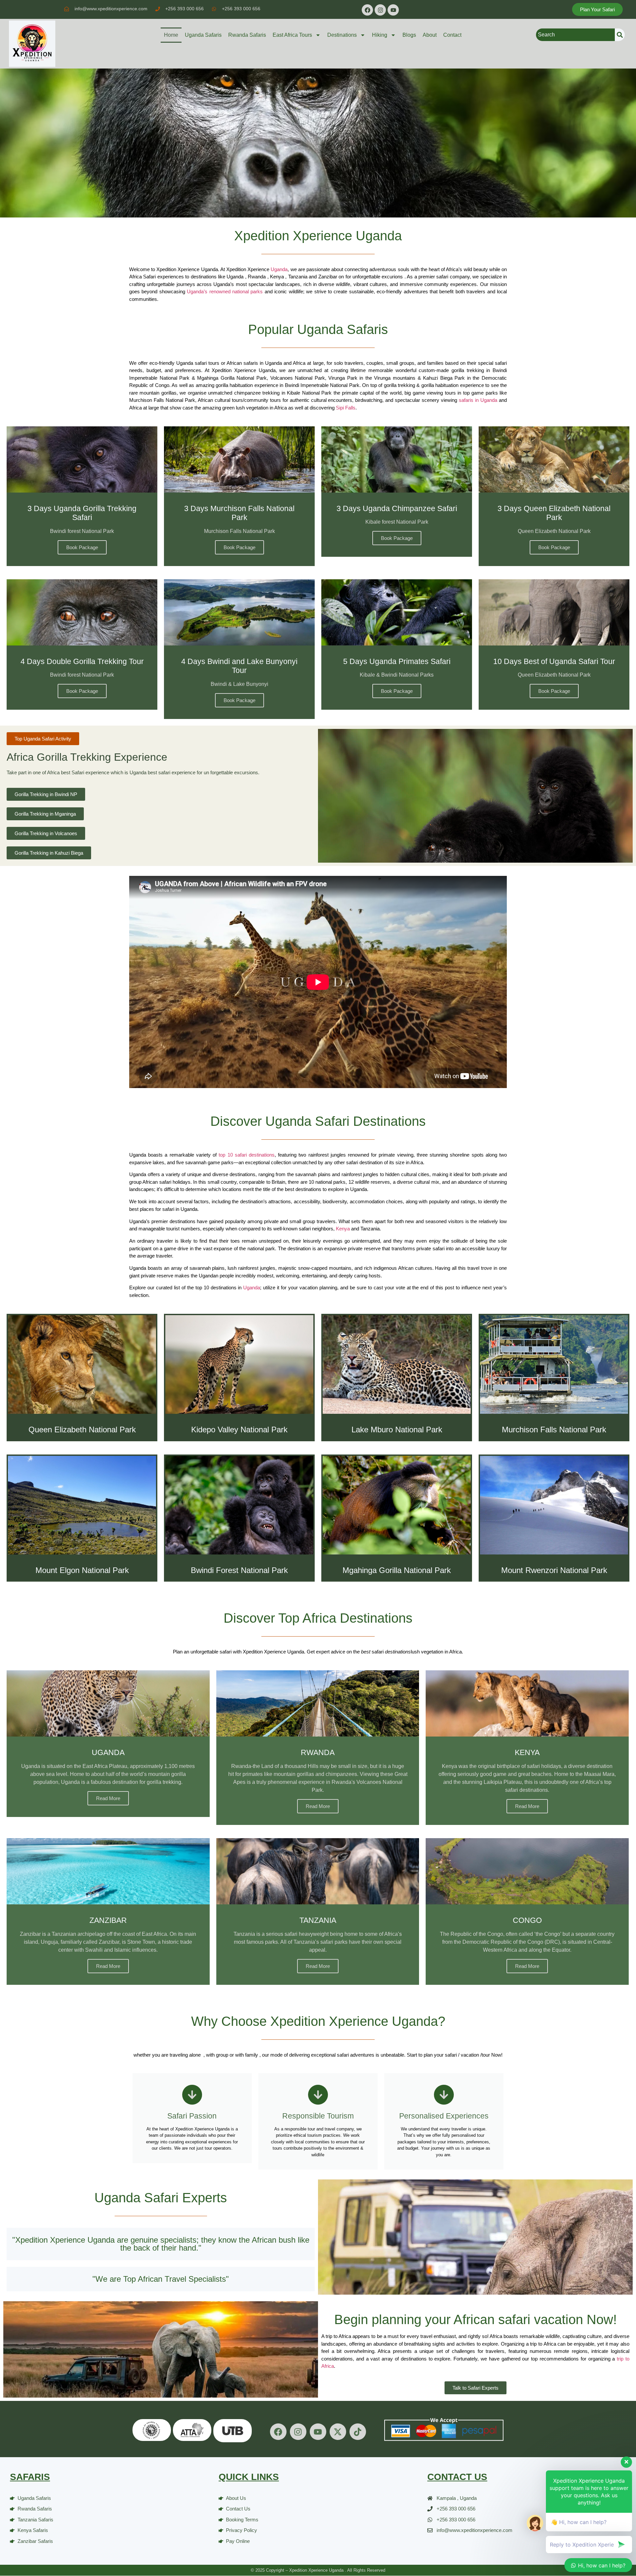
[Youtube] (393, 10)
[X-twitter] (338, 2432)
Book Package (82, 547)
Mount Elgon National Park (82, 1570)
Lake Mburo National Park (397, 1430)
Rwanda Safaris (247, 35)
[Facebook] (367, 10)
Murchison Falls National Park (554, 1430)
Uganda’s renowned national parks (225, 291)
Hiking (380, 35)
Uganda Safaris (203, 35)
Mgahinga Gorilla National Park (397, 1570)
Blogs (409, 35)
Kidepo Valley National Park (239, 1430)
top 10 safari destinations (247, 1155)
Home (171, 35)
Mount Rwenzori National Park (554, 1570)
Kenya (343, 1229)
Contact (452, 35)
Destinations (342, 35)
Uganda (279, 269)
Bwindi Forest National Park (239, 1570)
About (430, 35)
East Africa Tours (292, 35)
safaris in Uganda (477, 400)
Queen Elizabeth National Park (82, 1430)
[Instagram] (380, 10)
